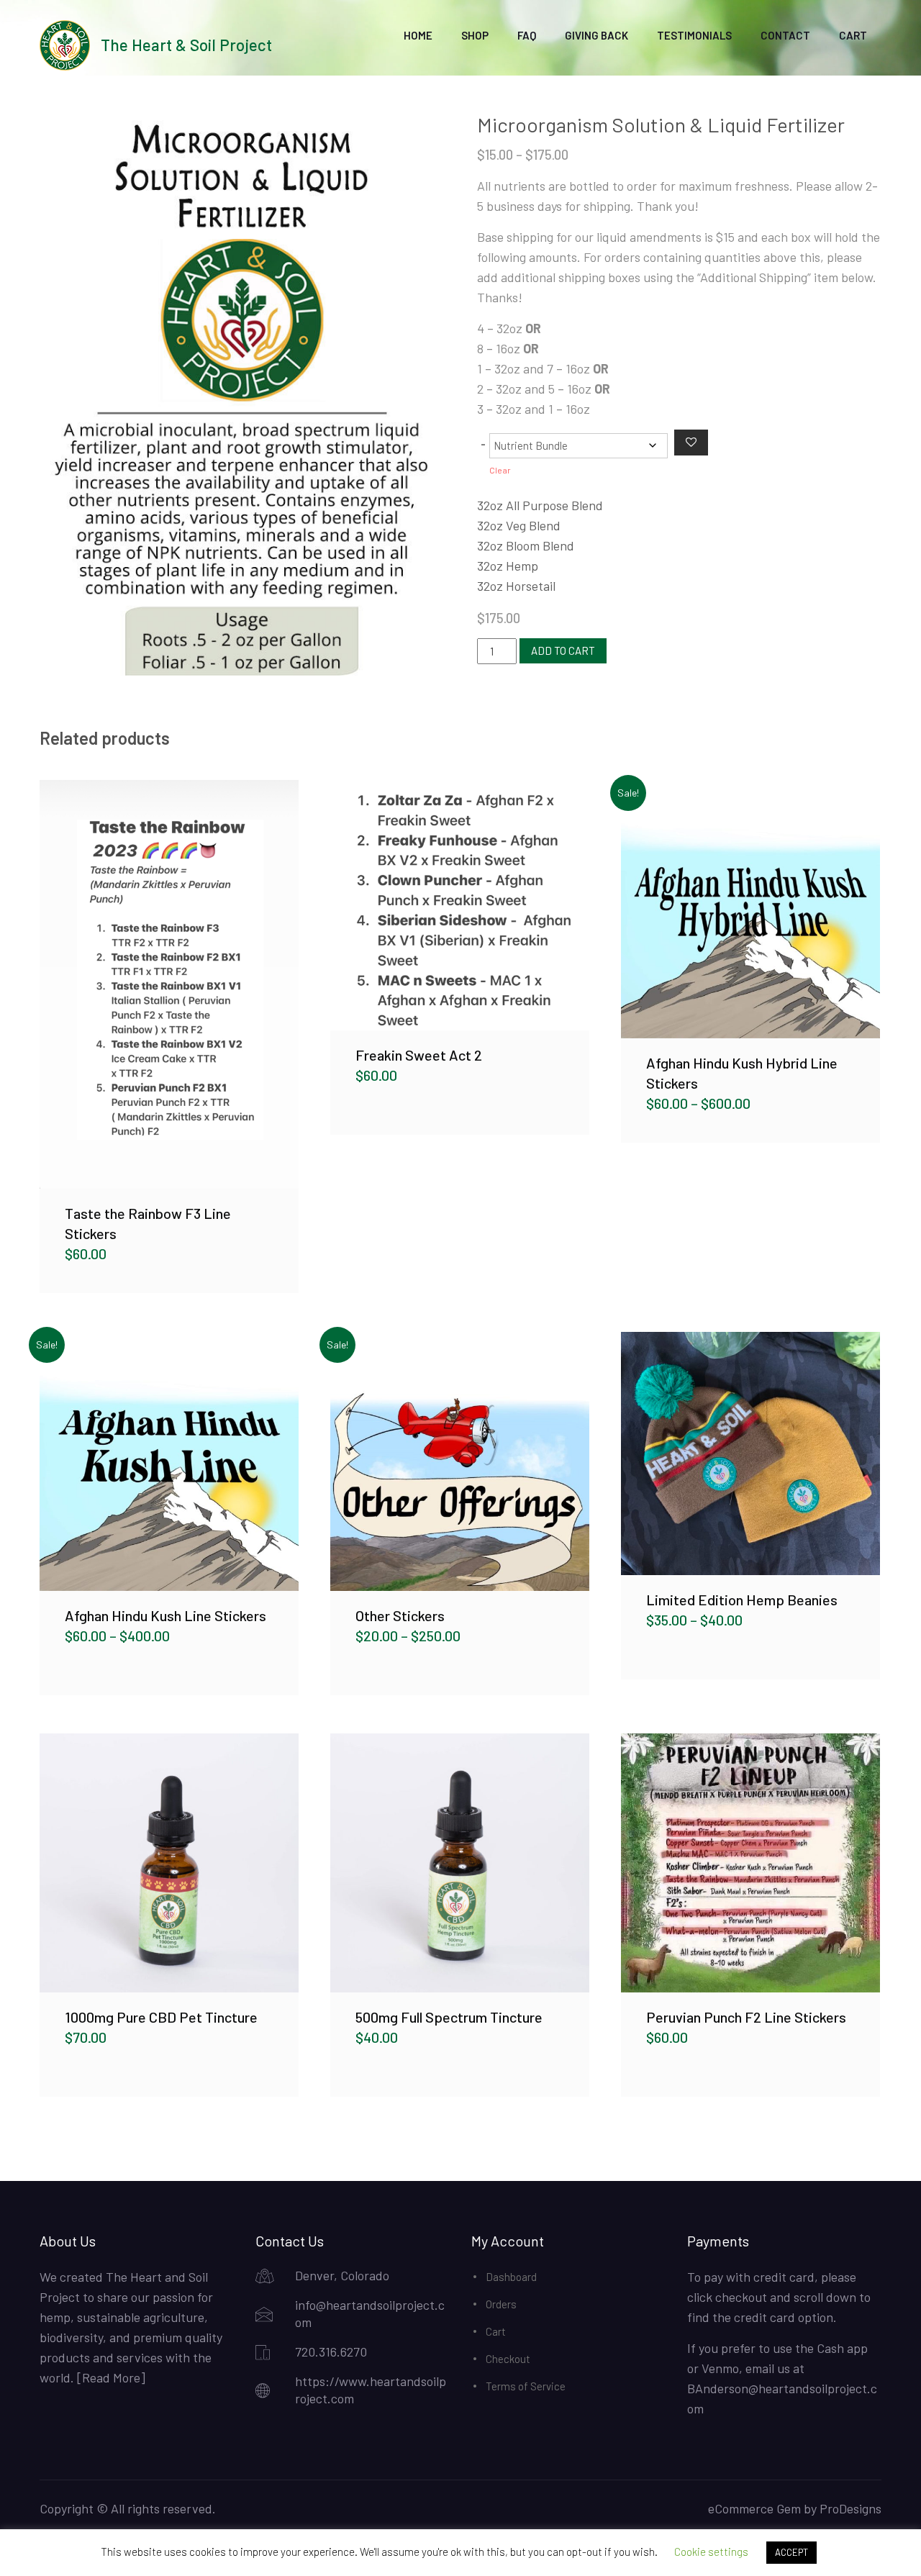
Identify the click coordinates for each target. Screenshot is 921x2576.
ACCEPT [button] (791, 2552)
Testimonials (694, 35)
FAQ (527, 35)
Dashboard (511, 2277)
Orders (501, 2304)
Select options (169, 984)
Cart (853, 35)
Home (418, 35)
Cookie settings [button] (711, 2552)
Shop (475, 35)
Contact (785, 35)
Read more (169, 1863)
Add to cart (563, 650)
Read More (111, 2377)
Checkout (508, 2359)
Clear (500, 470)
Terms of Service (526, 2386)
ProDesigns (850, 2508)
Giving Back (596, 35)
